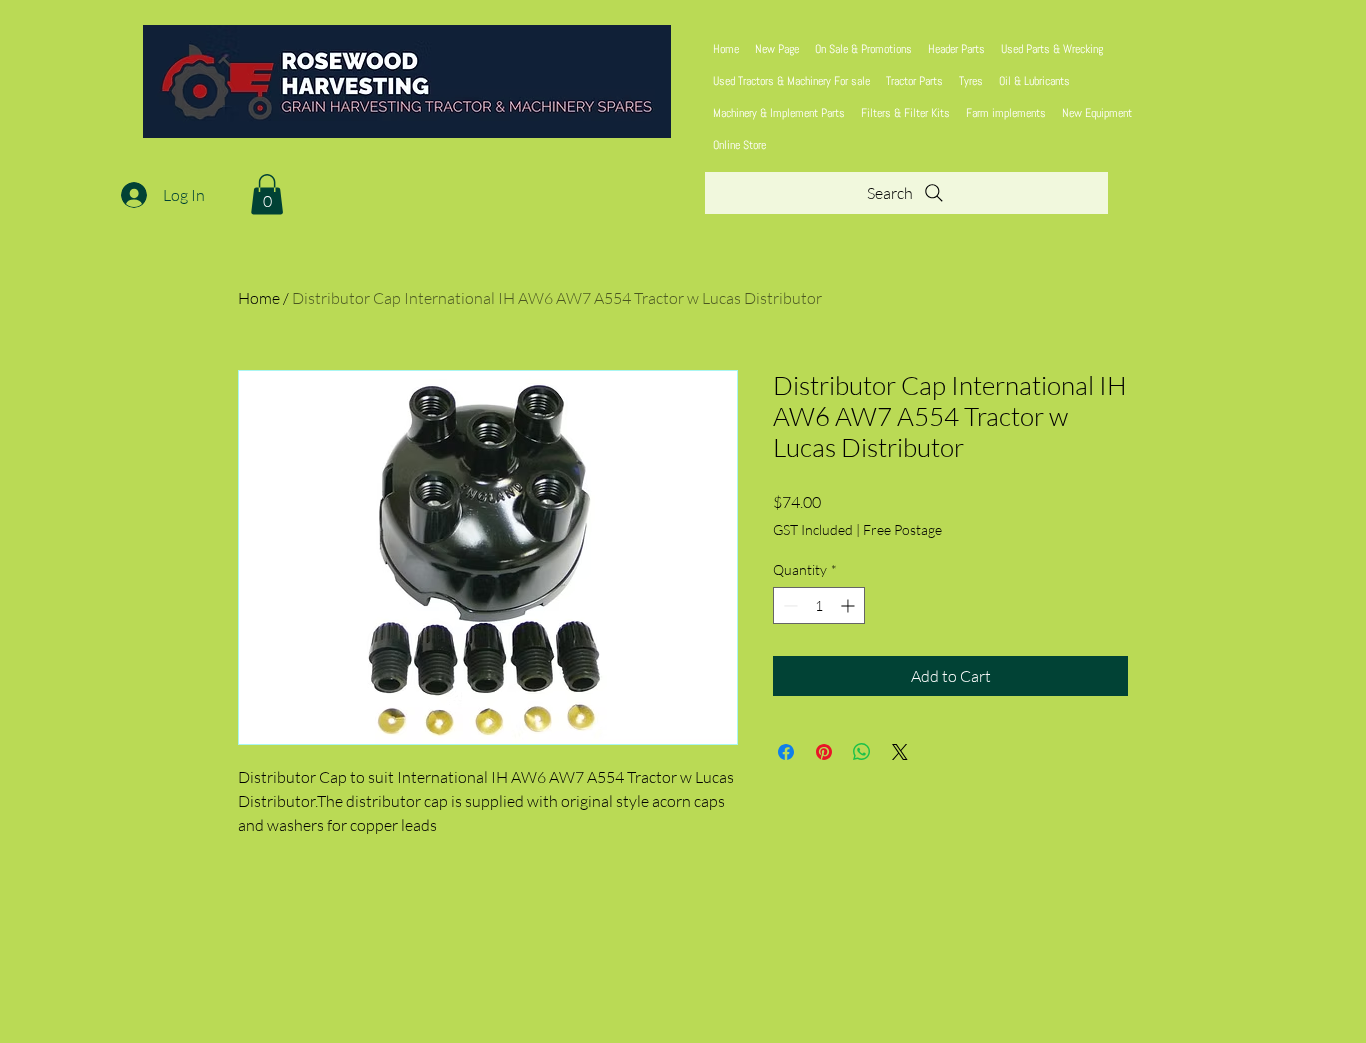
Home (259, 298)
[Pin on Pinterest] (824, 752)
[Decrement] (788, 605)
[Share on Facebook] (786, 752)
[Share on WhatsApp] (862, 752)
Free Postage (902, 529)
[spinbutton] (819, 605)
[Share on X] (900, 752)
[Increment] (849, 605)
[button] (267, 194)
